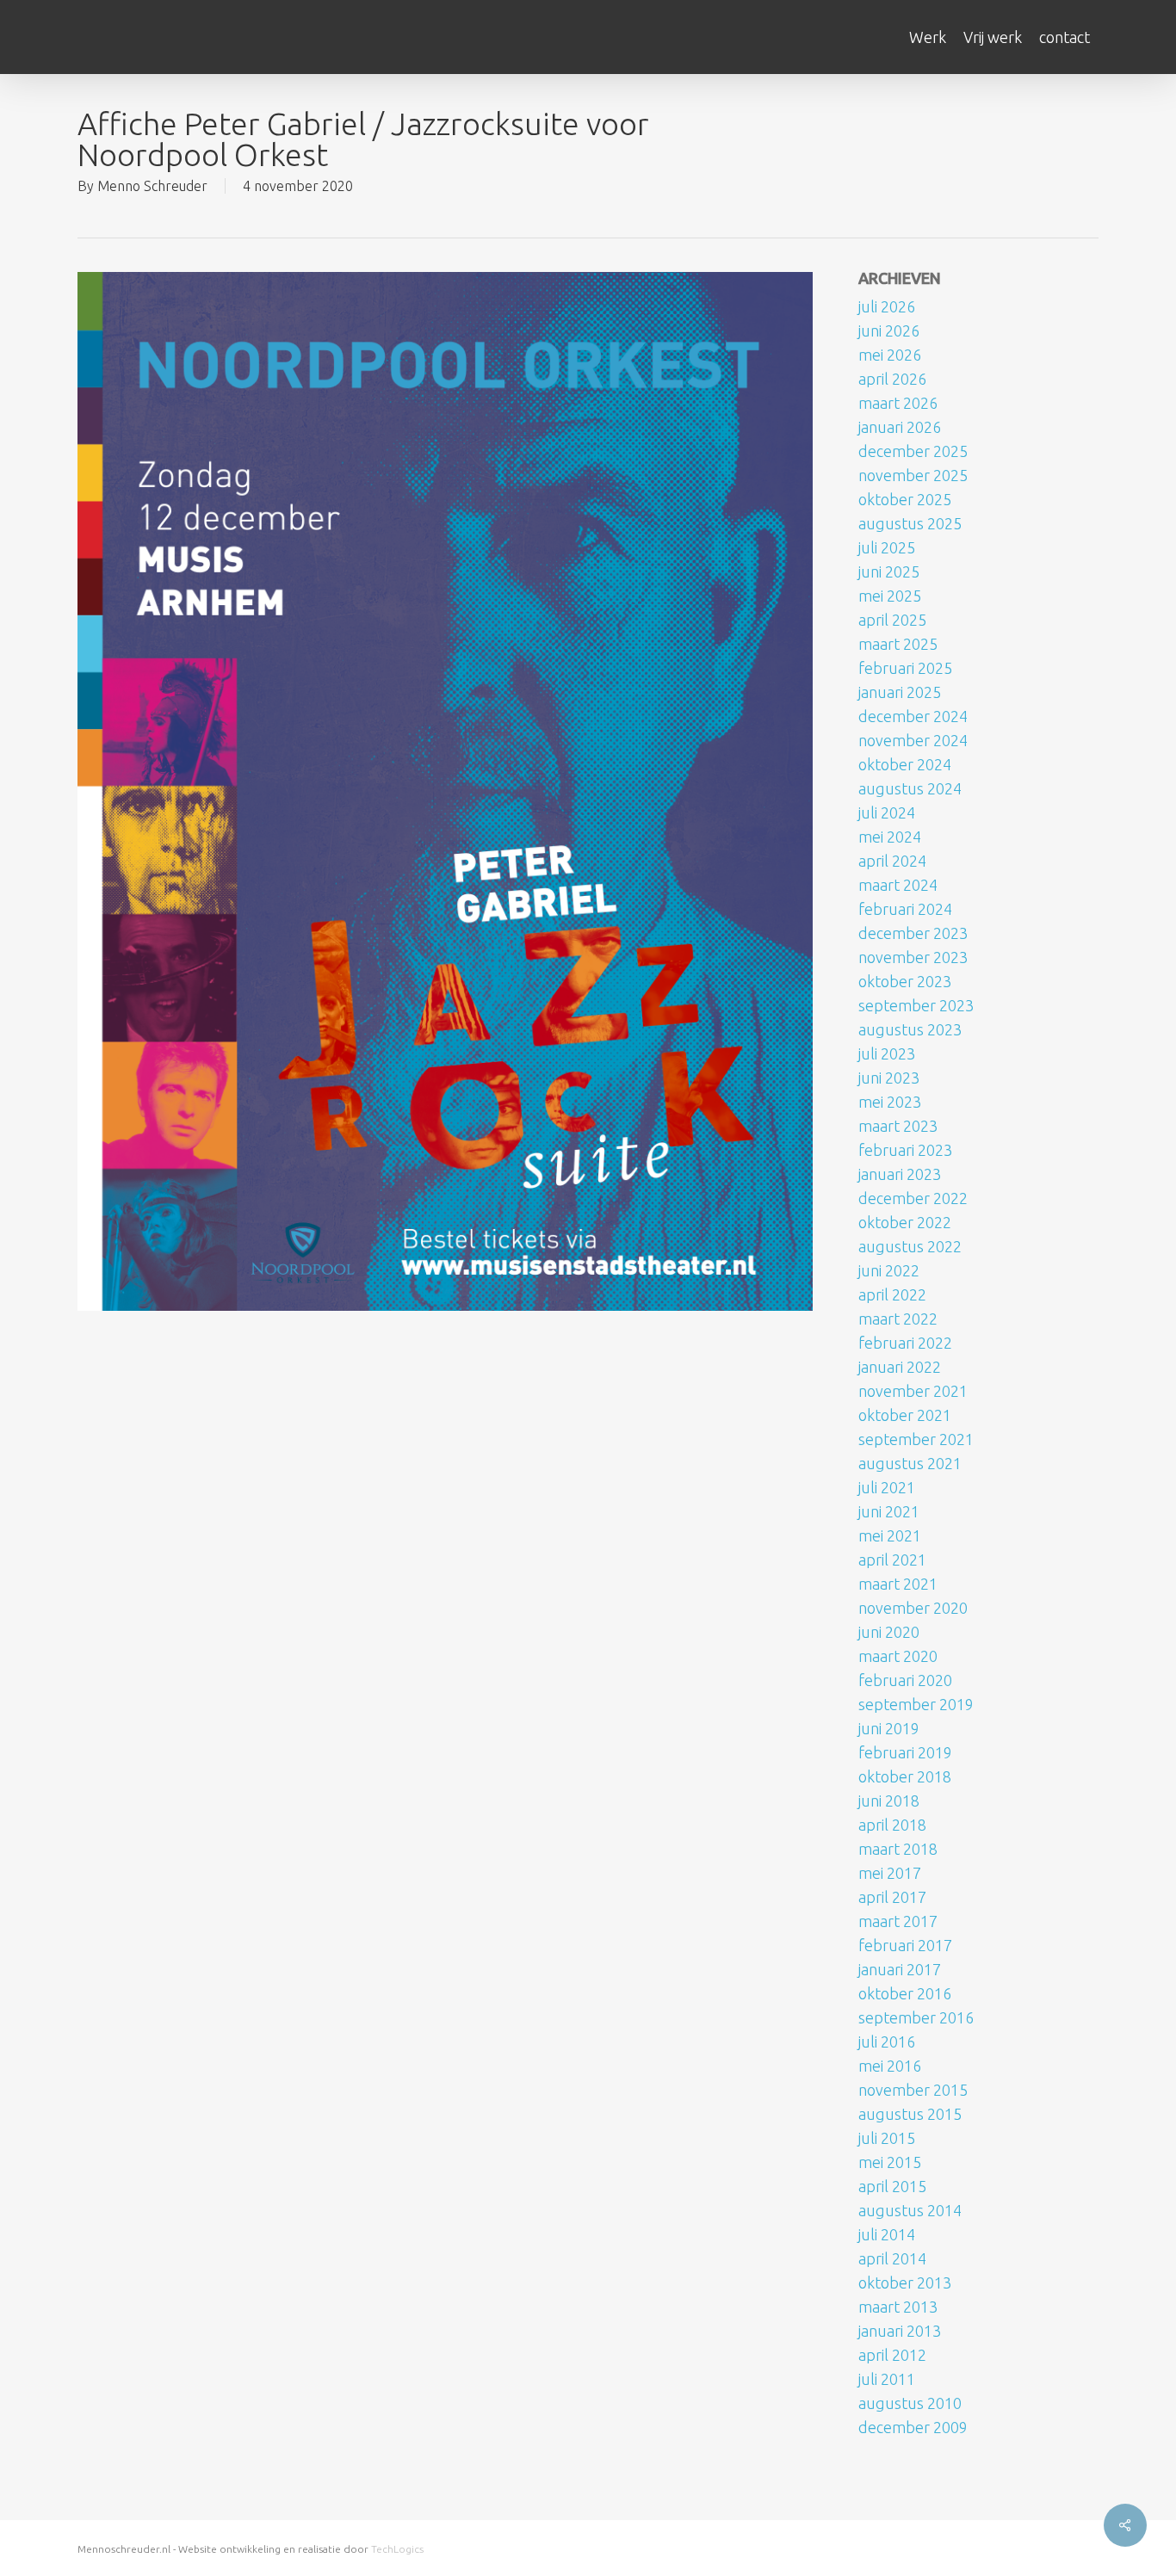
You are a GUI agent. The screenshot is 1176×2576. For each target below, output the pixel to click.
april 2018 (892, 1825)
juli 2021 (887, 1487)
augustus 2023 (910, 1029)
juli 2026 (887, 306)
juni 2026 (889, 330)
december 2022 (913, 1198)
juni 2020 (889, 1632)
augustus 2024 (910, 788)
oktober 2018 (905, 1776)
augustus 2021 (910, 1463)
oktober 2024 (905, 764)
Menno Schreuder (152, 186)
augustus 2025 (910, 523)
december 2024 (913, 716)
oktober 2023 (905, 981)
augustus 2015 (910, 2114)
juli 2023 (887, 1053)
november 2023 (913, 957)
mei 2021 (890, 1535)
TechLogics (397, 2549)
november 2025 (913, 475)
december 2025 (913, 451)
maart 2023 (898, 1126)
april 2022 (892, 1294)
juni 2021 (889, 1511)
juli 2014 (887, 2234)
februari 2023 (905, 1150)
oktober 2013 (905, 2283)
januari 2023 (900, 1174)
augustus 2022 (910, 1246)
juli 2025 (887, 547)
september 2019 (916, 1704)
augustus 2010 (910, 2403)
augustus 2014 (910, 2210)
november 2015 (913, 2090)
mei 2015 (890, 2162)
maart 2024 (898, 885)
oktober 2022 (905, 1222)
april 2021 (892, 1560)
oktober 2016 (905, 1993)
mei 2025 (890, 596)
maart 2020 (898, 1656)
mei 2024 (890, 837)
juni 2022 (889, 1270)
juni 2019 (889, 1728)
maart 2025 (898, 644)
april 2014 (892, 2258)
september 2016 (916, 2017)
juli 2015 (887, 2138)
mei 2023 (890, 1102)
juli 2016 (887, 2042)
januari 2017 (900, 1969)
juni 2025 (889, 571)
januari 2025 (900, 692)
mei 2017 (890, 1873)
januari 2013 (900, 2331)
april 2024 (892, 861)
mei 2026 (890, 355)
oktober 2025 (905, 499)
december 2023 (913, 933)
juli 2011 (887, 2379)
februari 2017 (905, 1945)
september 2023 (916, 1005)
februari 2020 (905, 1680)
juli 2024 (887, 812)
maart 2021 (898, 1584)
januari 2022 (900, 1367)
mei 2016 (890, 2066)
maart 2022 (898, 1319)
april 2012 (892, 2355)
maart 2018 (898, 1849)
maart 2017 (898, 1921)
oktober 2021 (905, 1415)
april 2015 (892, 2186)
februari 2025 (905, 668)
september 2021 (916, 1439)
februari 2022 (905, 1343)
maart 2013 (898, 2307)
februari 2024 (905, 909)
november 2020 (913, 1608)
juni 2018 (889, 1801)
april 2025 (892, 620)
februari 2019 (905, 1752)
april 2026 (892, 379)
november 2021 (913, 1391)
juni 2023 (889, 1078)
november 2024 (913, 740)
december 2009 (913, 2427)
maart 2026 (898, 403)
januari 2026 (900, 427)
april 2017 (892, 1897)
